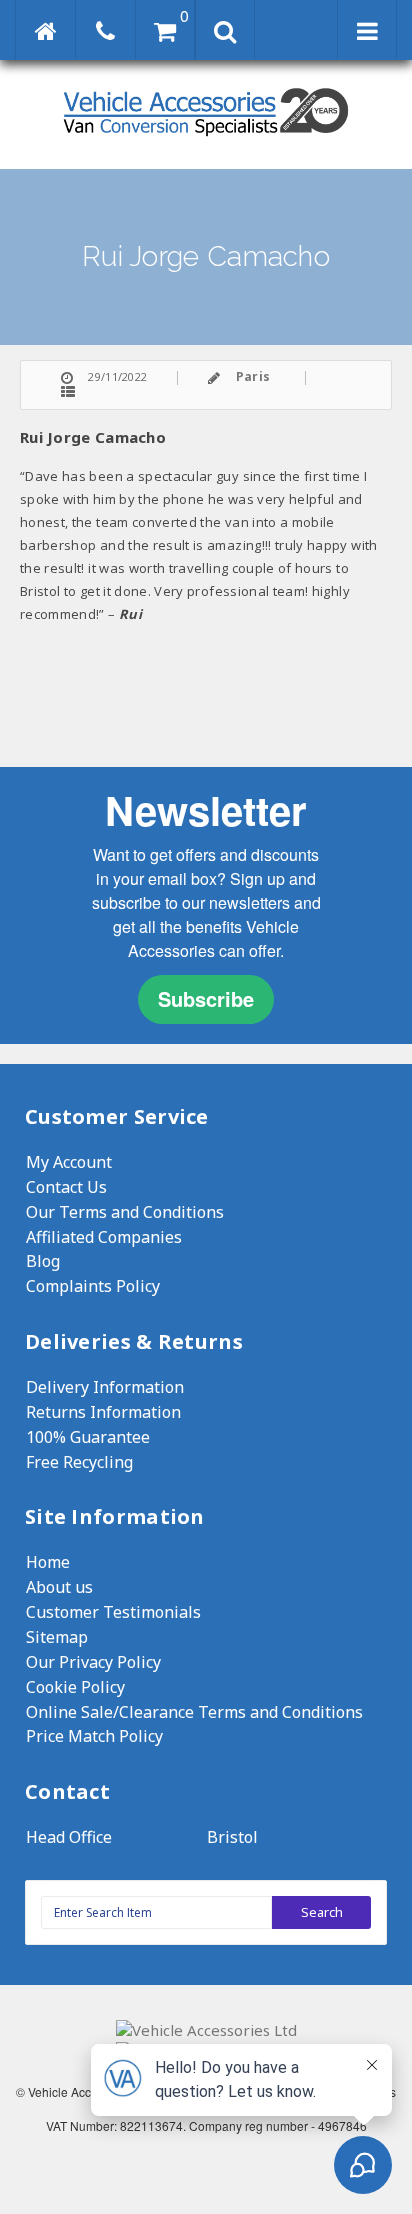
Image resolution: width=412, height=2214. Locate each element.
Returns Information (103, 1412)
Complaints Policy (93, 1286)
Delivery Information (105, 1387)
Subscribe (206, 998)
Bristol (232, 1837)
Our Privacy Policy (93, 1662)
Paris (253, 377)
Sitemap (57, 1637)
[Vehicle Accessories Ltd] (206, 138)
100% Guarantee (88, 1437)
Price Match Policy (94, 1736)
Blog (43, 1261)
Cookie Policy (75, 1687)
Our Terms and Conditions (125, 1212)
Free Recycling (79, 1462)
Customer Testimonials (113, 1612)
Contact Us (66, 1187)
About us (59, 1587)
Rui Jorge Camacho (93, 437)
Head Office (69, 1837)
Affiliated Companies (104, 1237)
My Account (69, 1162)
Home (48, 1562)
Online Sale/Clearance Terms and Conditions (194, 1712)
